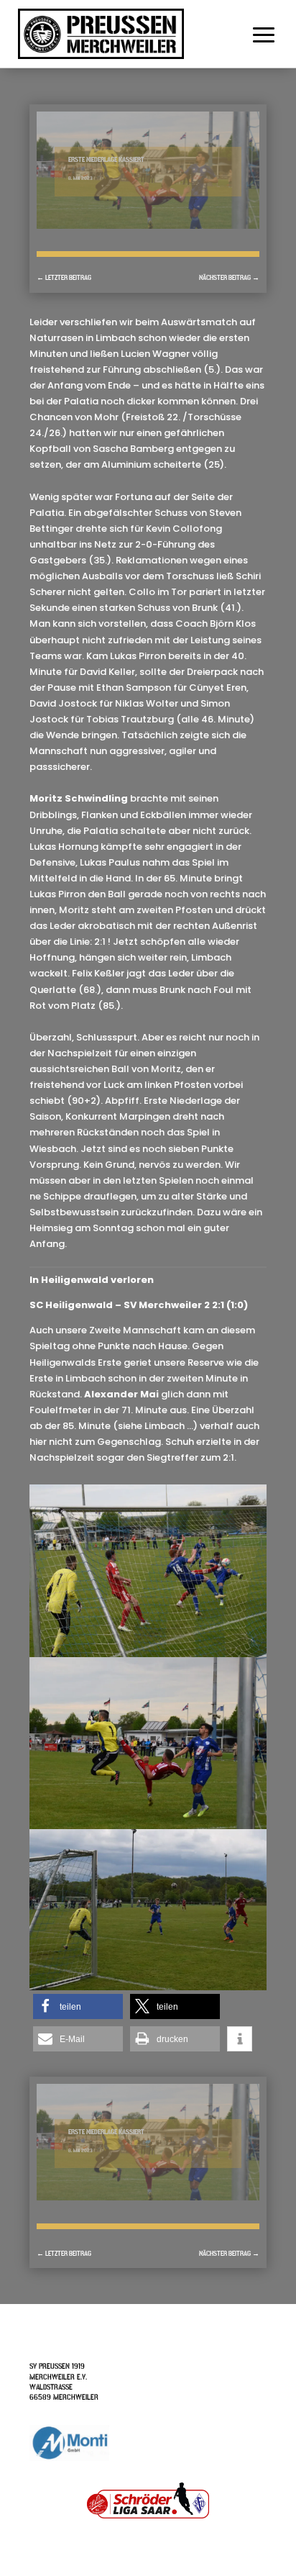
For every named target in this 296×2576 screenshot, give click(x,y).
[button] (78, 2006)
